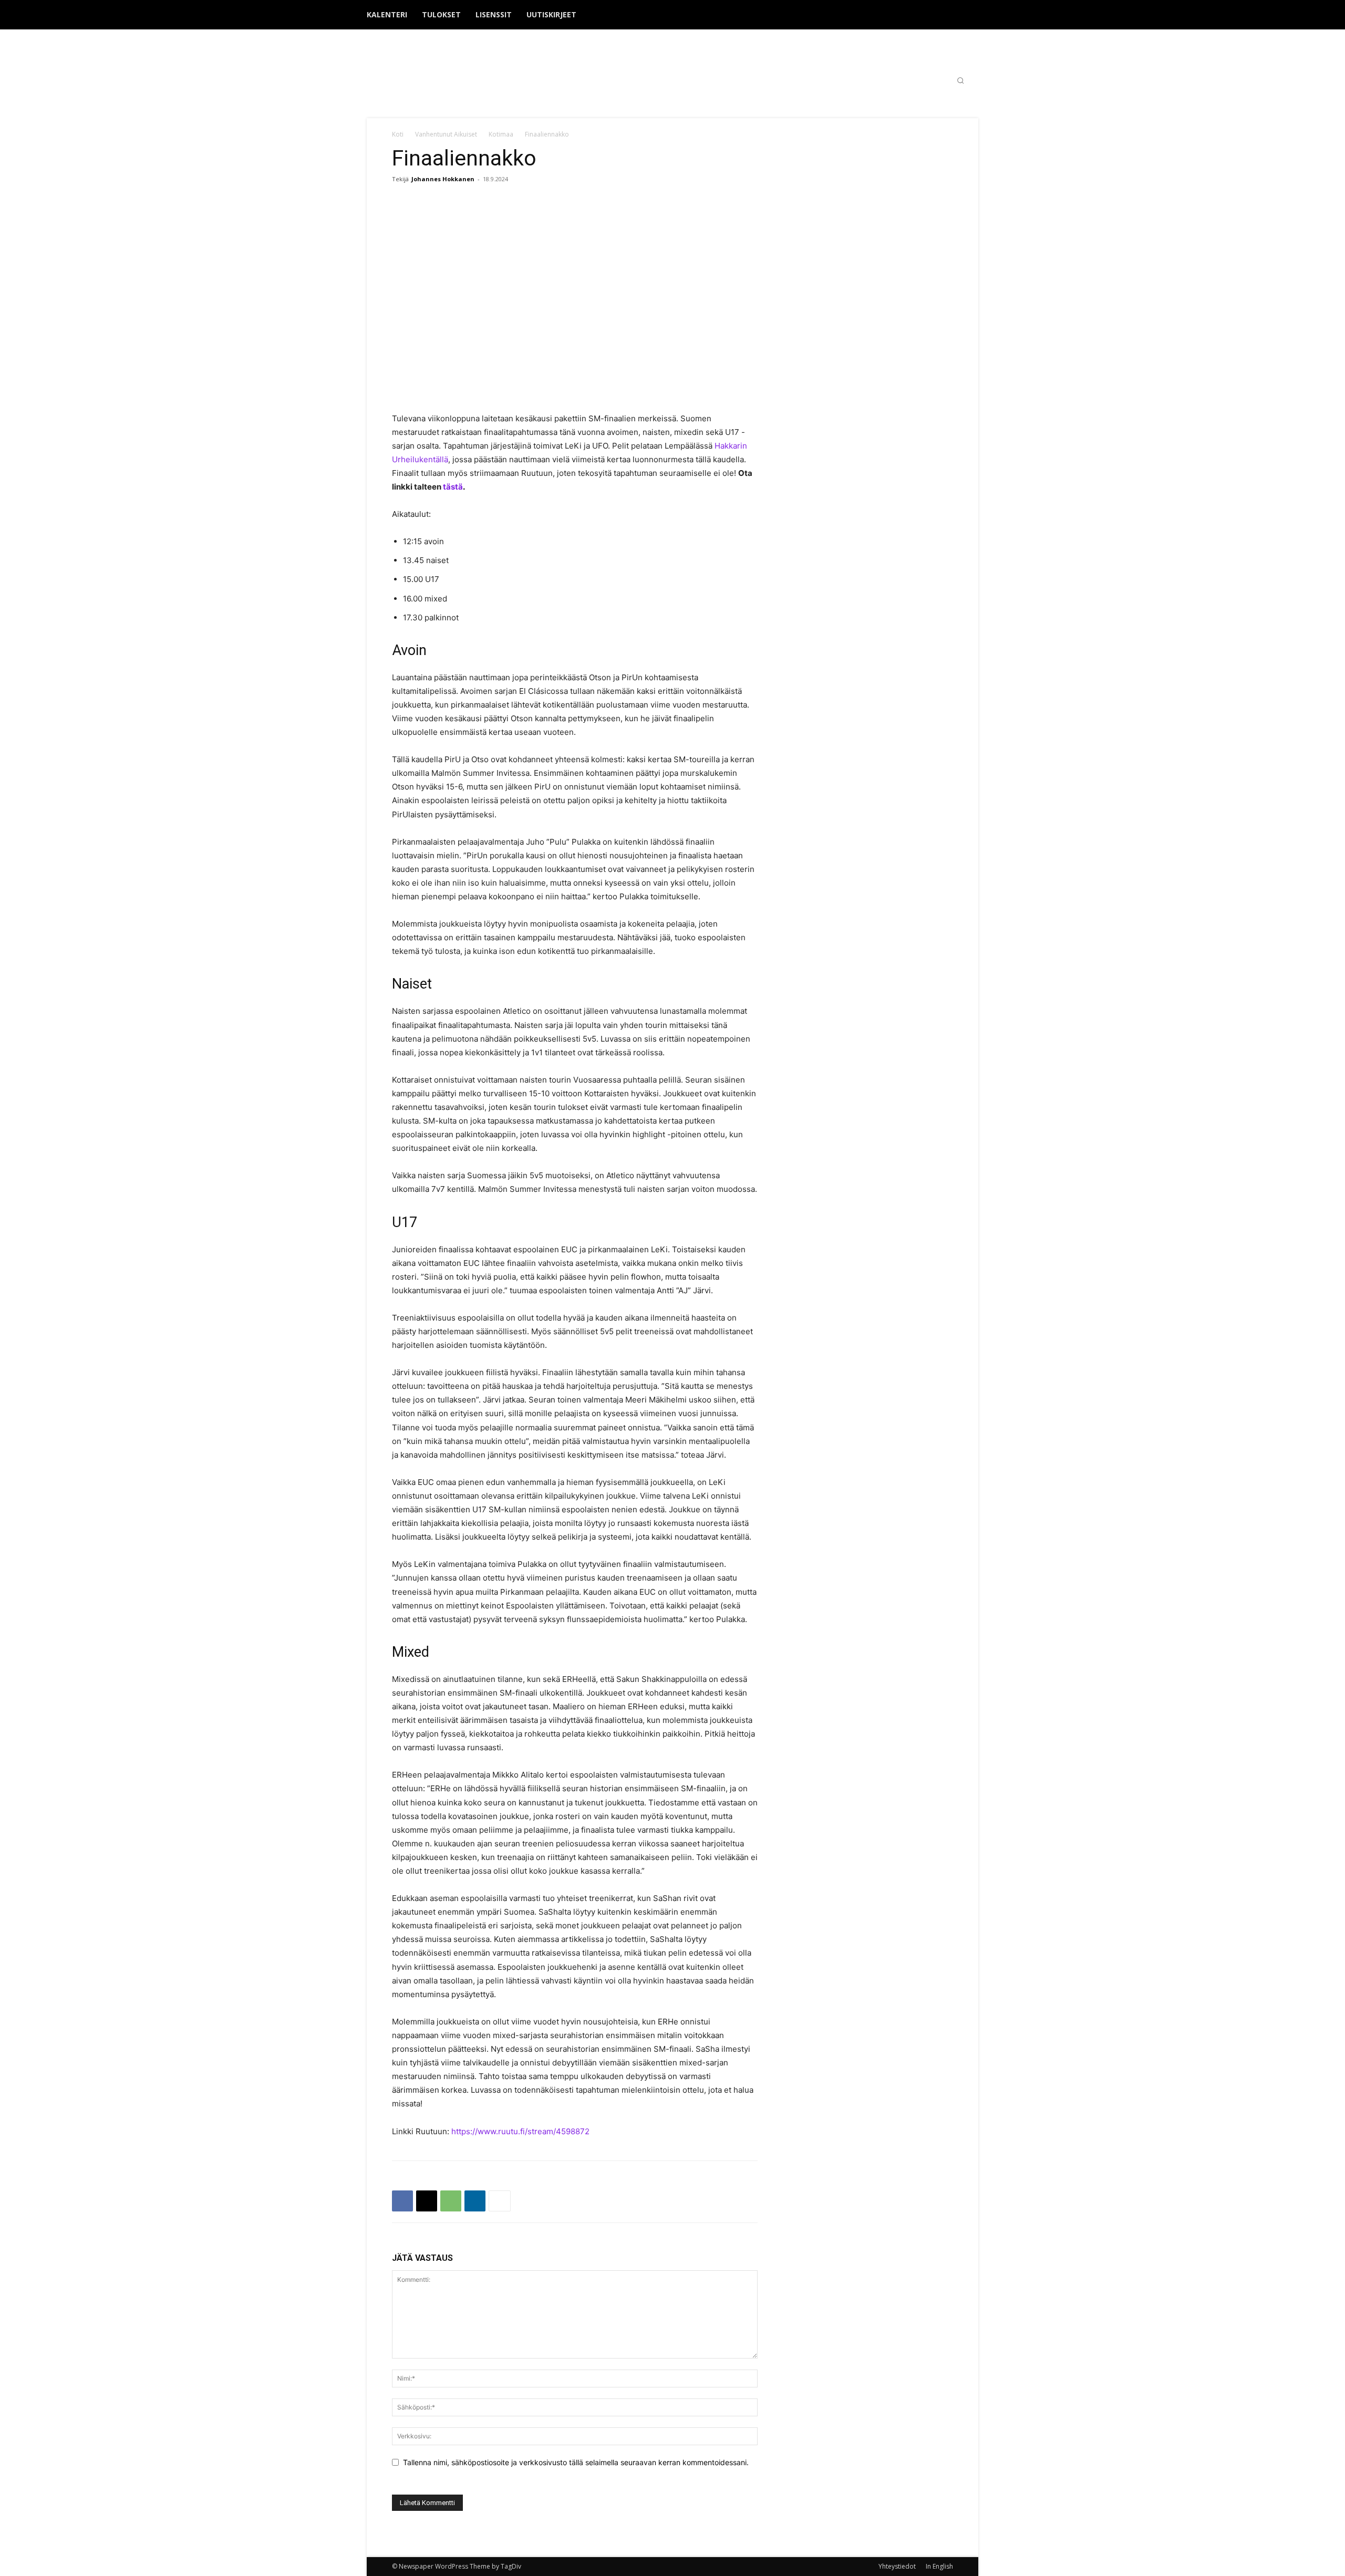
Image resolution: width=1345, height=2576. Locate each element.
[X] (957, 15)
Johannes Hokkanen (443, 179)
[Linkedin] (475, 2201)
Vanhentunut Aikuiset (446, 134)
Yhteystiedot (897, 2566)
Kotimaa (501, 134)
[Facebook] (923, 15)
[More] (500, 2201)
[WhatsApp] (451, 2201)
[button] (960, 80)
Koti (398, 134)
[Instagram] (940, 15)
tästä (453, 487)
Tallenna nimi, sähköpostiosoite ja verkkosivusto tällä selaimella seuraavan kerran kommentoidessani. (576, 2462)
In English (939, 2566)
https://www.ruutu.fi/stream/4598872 (520, 2131)
